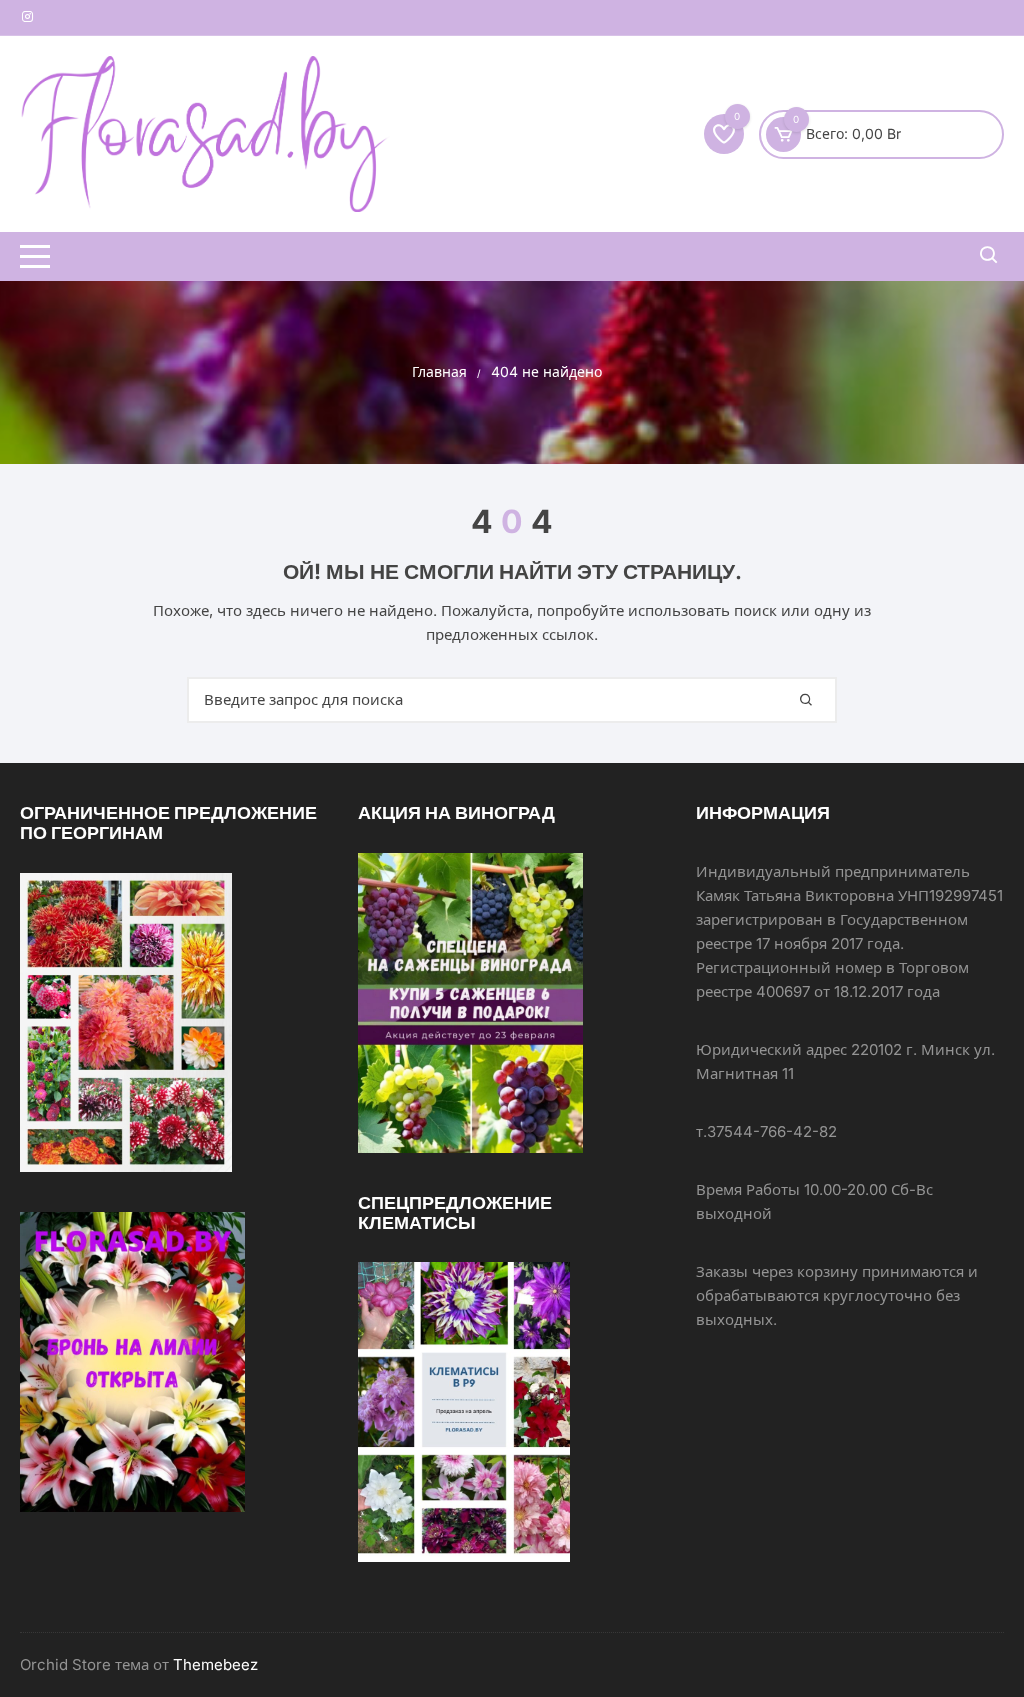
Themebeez (215, 1664)
